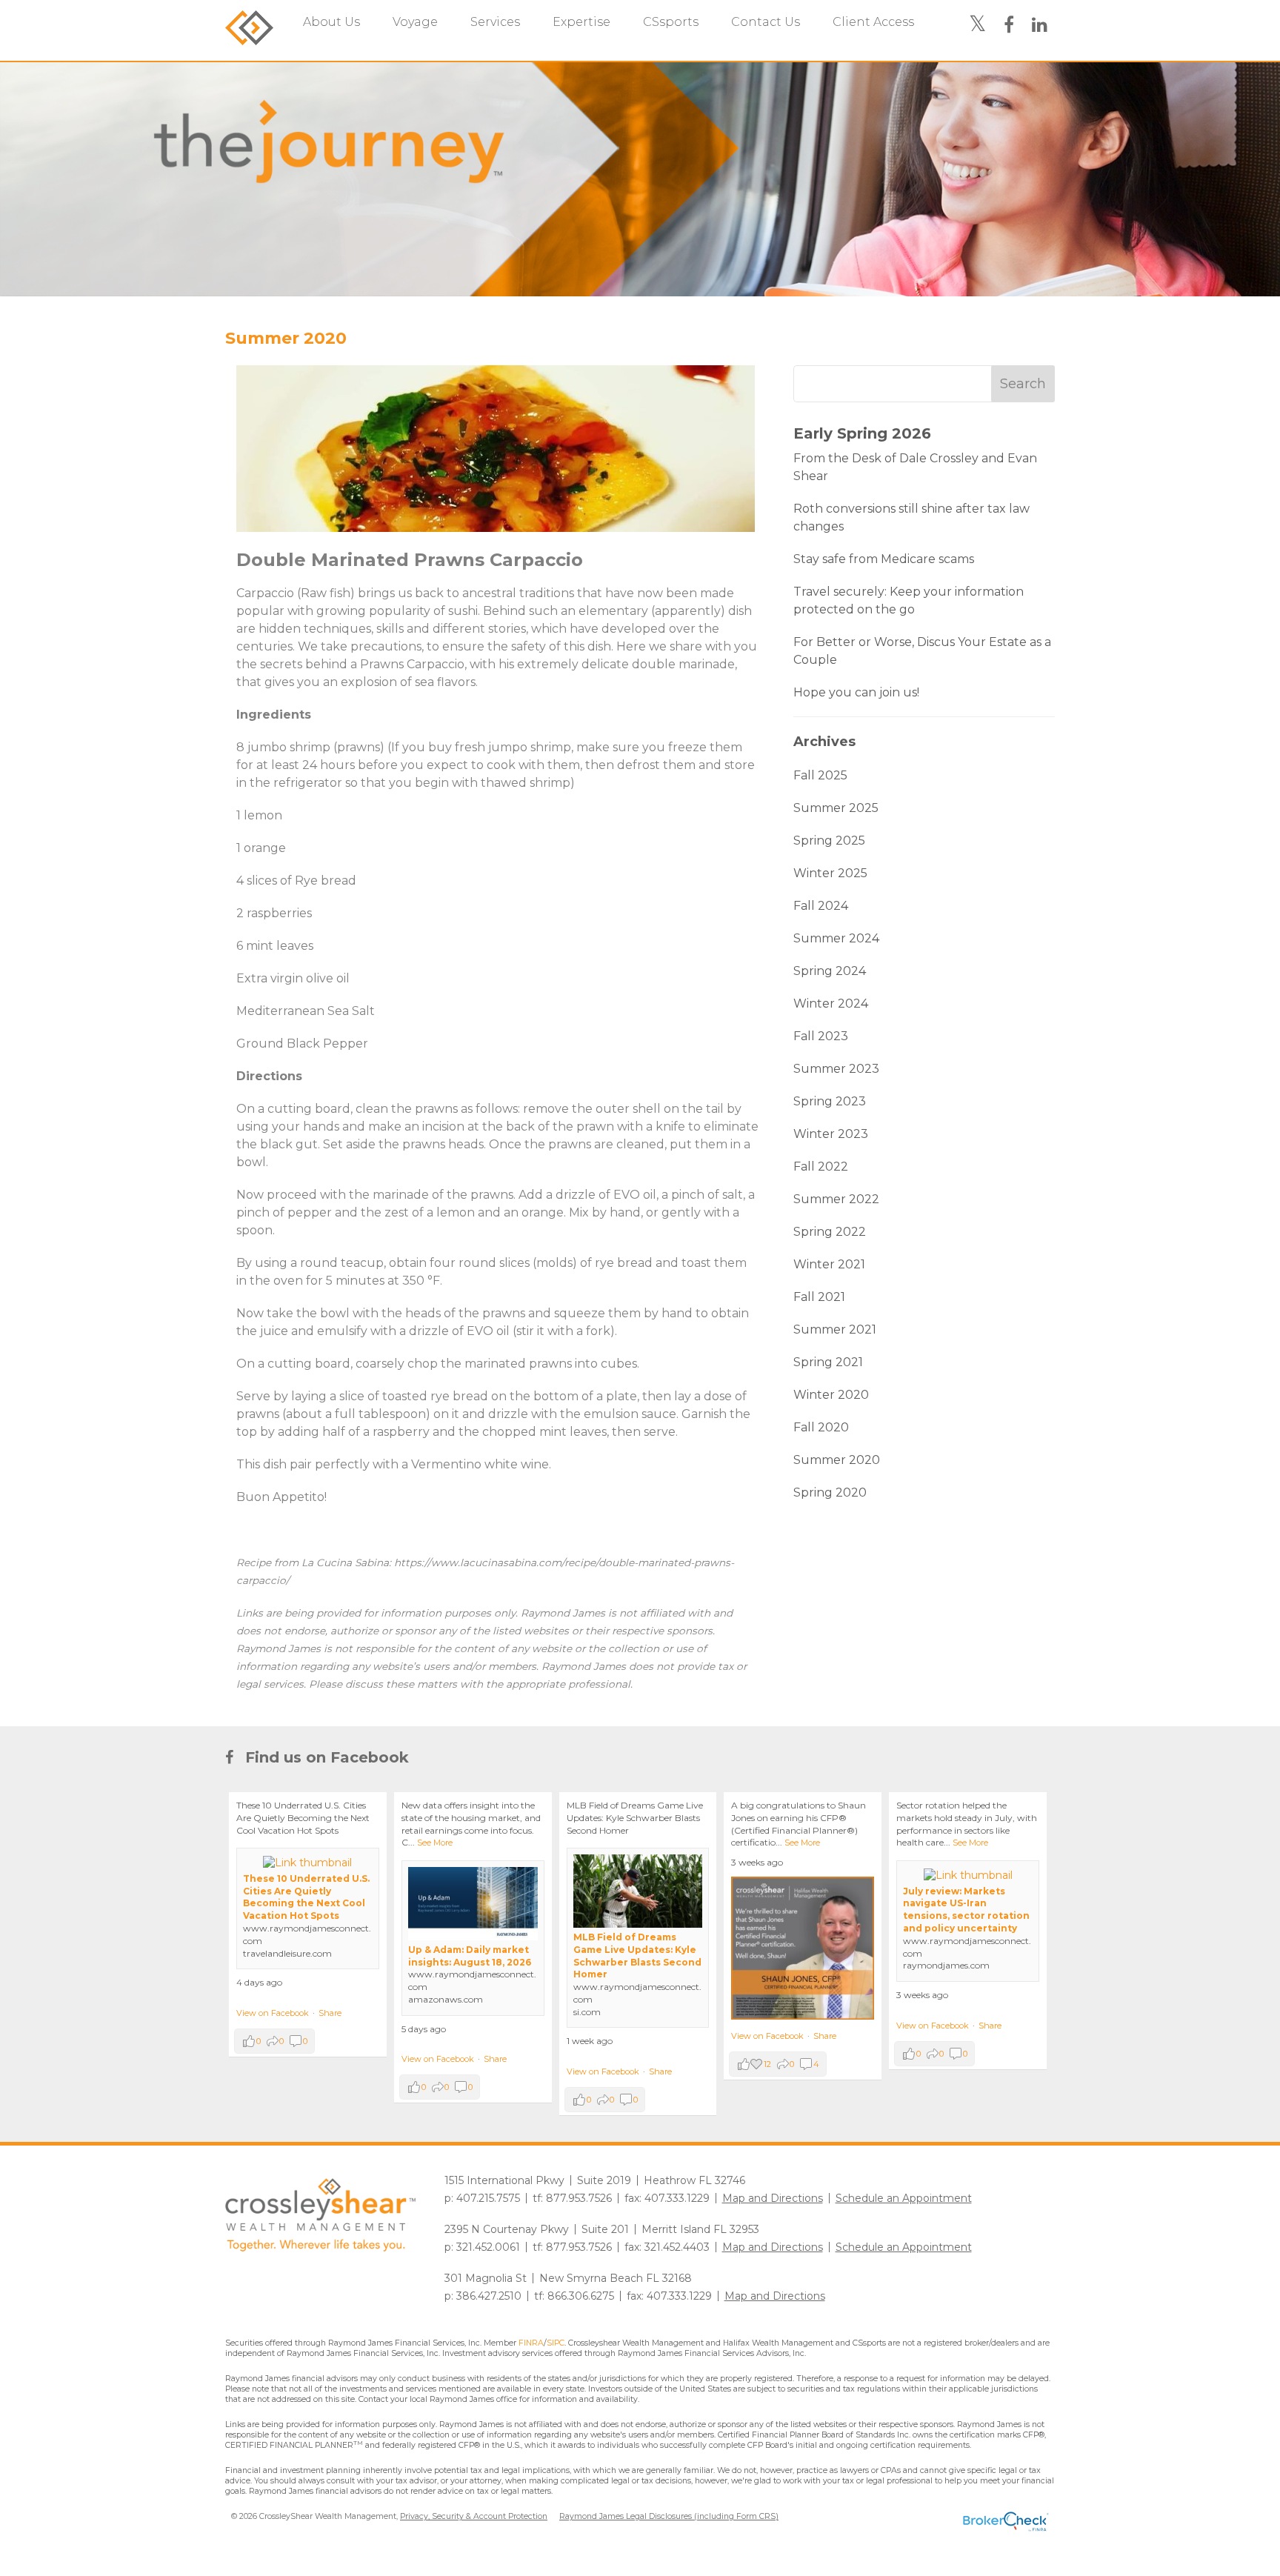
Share (330, 2013)
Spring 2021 (828, 1362)
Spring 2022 (830, 1232)
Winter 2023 (831, 1134)
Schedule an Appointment (904, 2198)
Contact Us (766, 22)
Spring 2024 (830, 971)
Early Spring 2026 (862, 433)
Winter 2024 (831, 1004)
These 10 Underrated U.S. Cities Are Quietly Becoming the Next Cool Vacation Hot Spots (306, 1897)
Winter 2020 (831, 1395)
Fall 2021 (819, 1297)
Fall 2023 (821, 1036)
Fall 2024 (821, 906)
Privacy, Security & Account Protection (474, 2516)
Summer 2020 (286, 338)
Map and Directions (773, 2198)
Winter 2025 (830, 873)
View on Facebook (273, 2013)
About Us (331, 22)
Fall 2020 (821, 1427)
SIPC (556, 2343)
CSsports (671, 22)
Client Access (873, 22)
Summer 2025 (836, 808)
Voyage (415, 22)
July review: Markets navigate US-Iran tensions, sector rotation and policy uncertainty (966, 1910)
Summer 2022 (836, 1199)
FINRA (531, 2343)
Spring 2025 (829, 841)
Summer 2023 (836, 1069)
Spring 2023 (830, 1101)
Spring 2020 (830, 1492)
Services (495, 22)
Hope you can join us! (856, 692)
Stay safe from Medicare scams (884, 559)
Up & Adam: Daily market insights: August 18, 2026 (470, 1956)
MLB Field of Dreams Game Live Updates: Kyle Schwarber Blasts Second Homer (637, 1956)
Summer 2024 (836, 938)
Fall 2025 (820, 775)
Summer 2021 (835, 1329)
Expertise (581, 22)
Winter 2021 (829, 1264)
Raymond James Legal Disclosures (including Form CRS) (669, 2516)
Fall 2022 (821, 1166)
